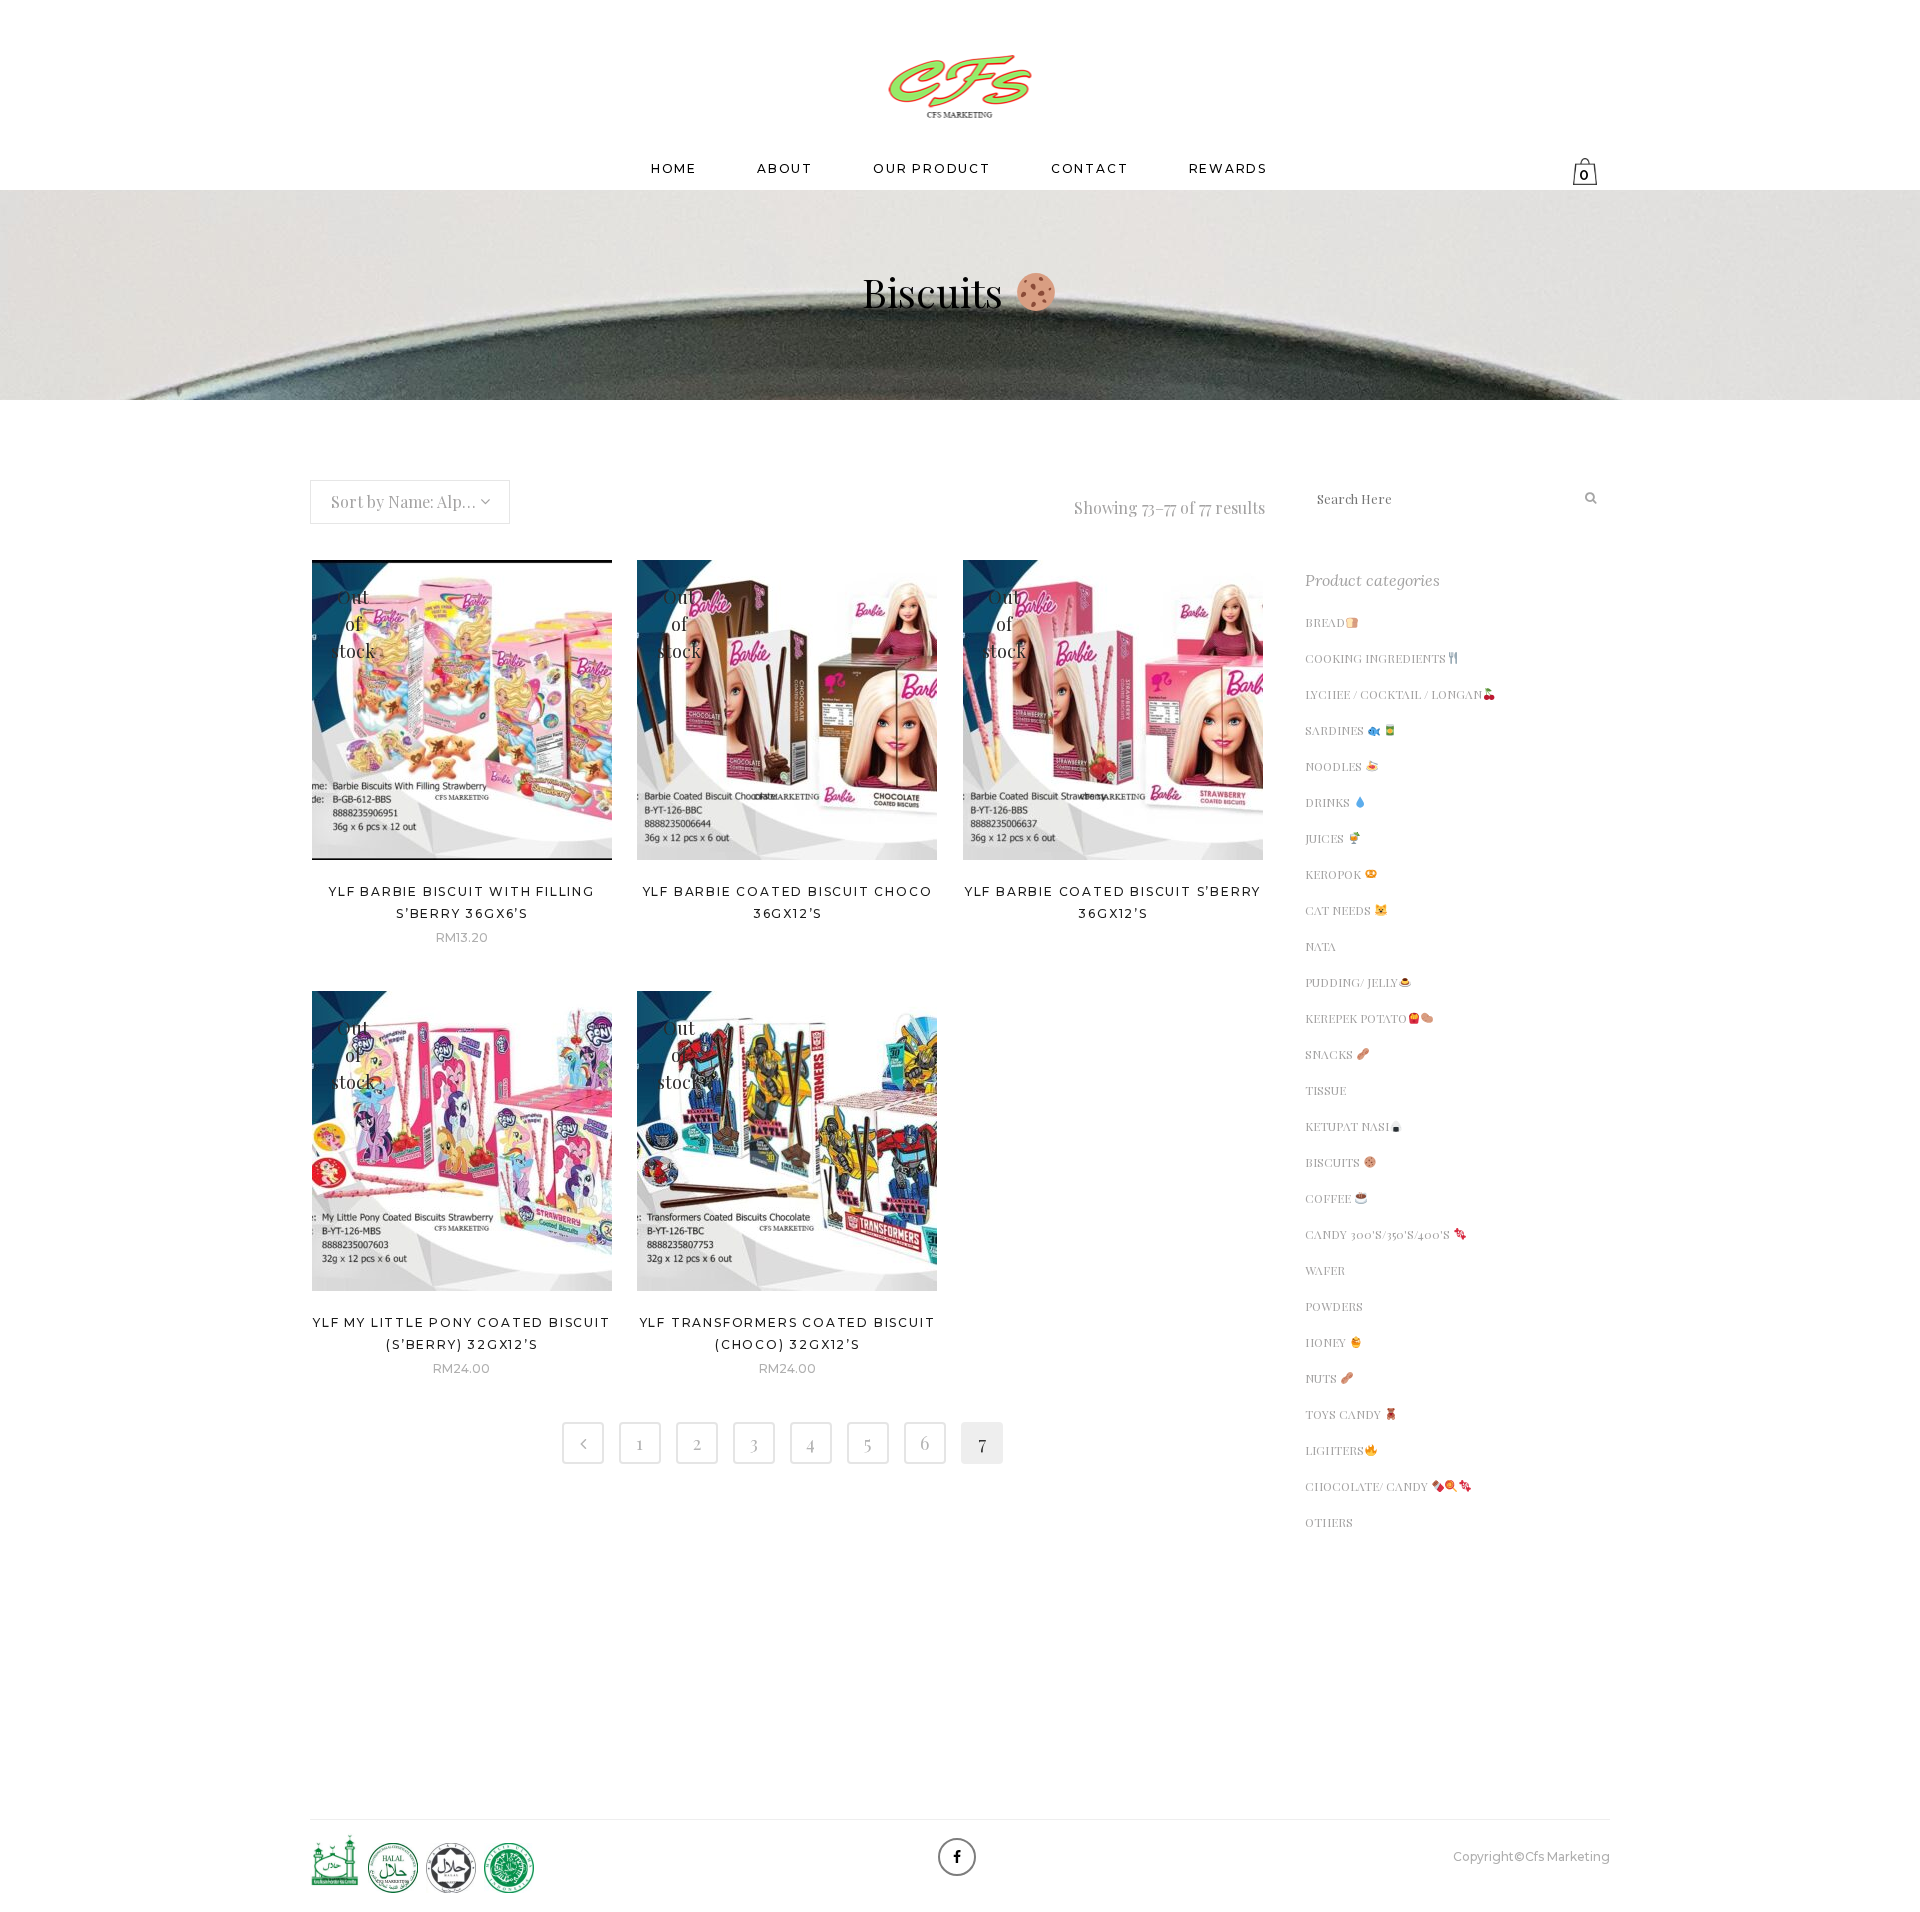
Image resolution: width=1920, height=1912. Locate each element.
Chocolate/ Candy (1368, 1486)
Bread (1325, 622)
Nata (1320, 946)
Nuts (1322, 1378)
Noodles (1335, 766)
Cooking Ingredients (1375, 658)
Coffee (1329, 1198)
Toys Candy (1344, 1414)
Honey (1327, 1342)
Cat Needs (1339, 910)
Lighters (1334, 1450)
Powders (1334, 1306)
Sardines (1336, 730)
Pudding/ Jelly (1351, 982)
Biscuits (1334, 1162)
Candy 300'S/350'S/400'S (1379, 1234)
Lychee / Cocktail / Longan (1393, 694)
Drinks (1329, 802)
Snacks (1330, 1054)
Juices (1326, 838)
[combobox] (410, 502)
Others (1329, 1522)
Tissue (1325, 1090)
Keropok (1334, 874)
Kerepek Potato (1356, 1018)
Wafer (1325, 1270)
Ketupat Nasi (1347, 1126)
